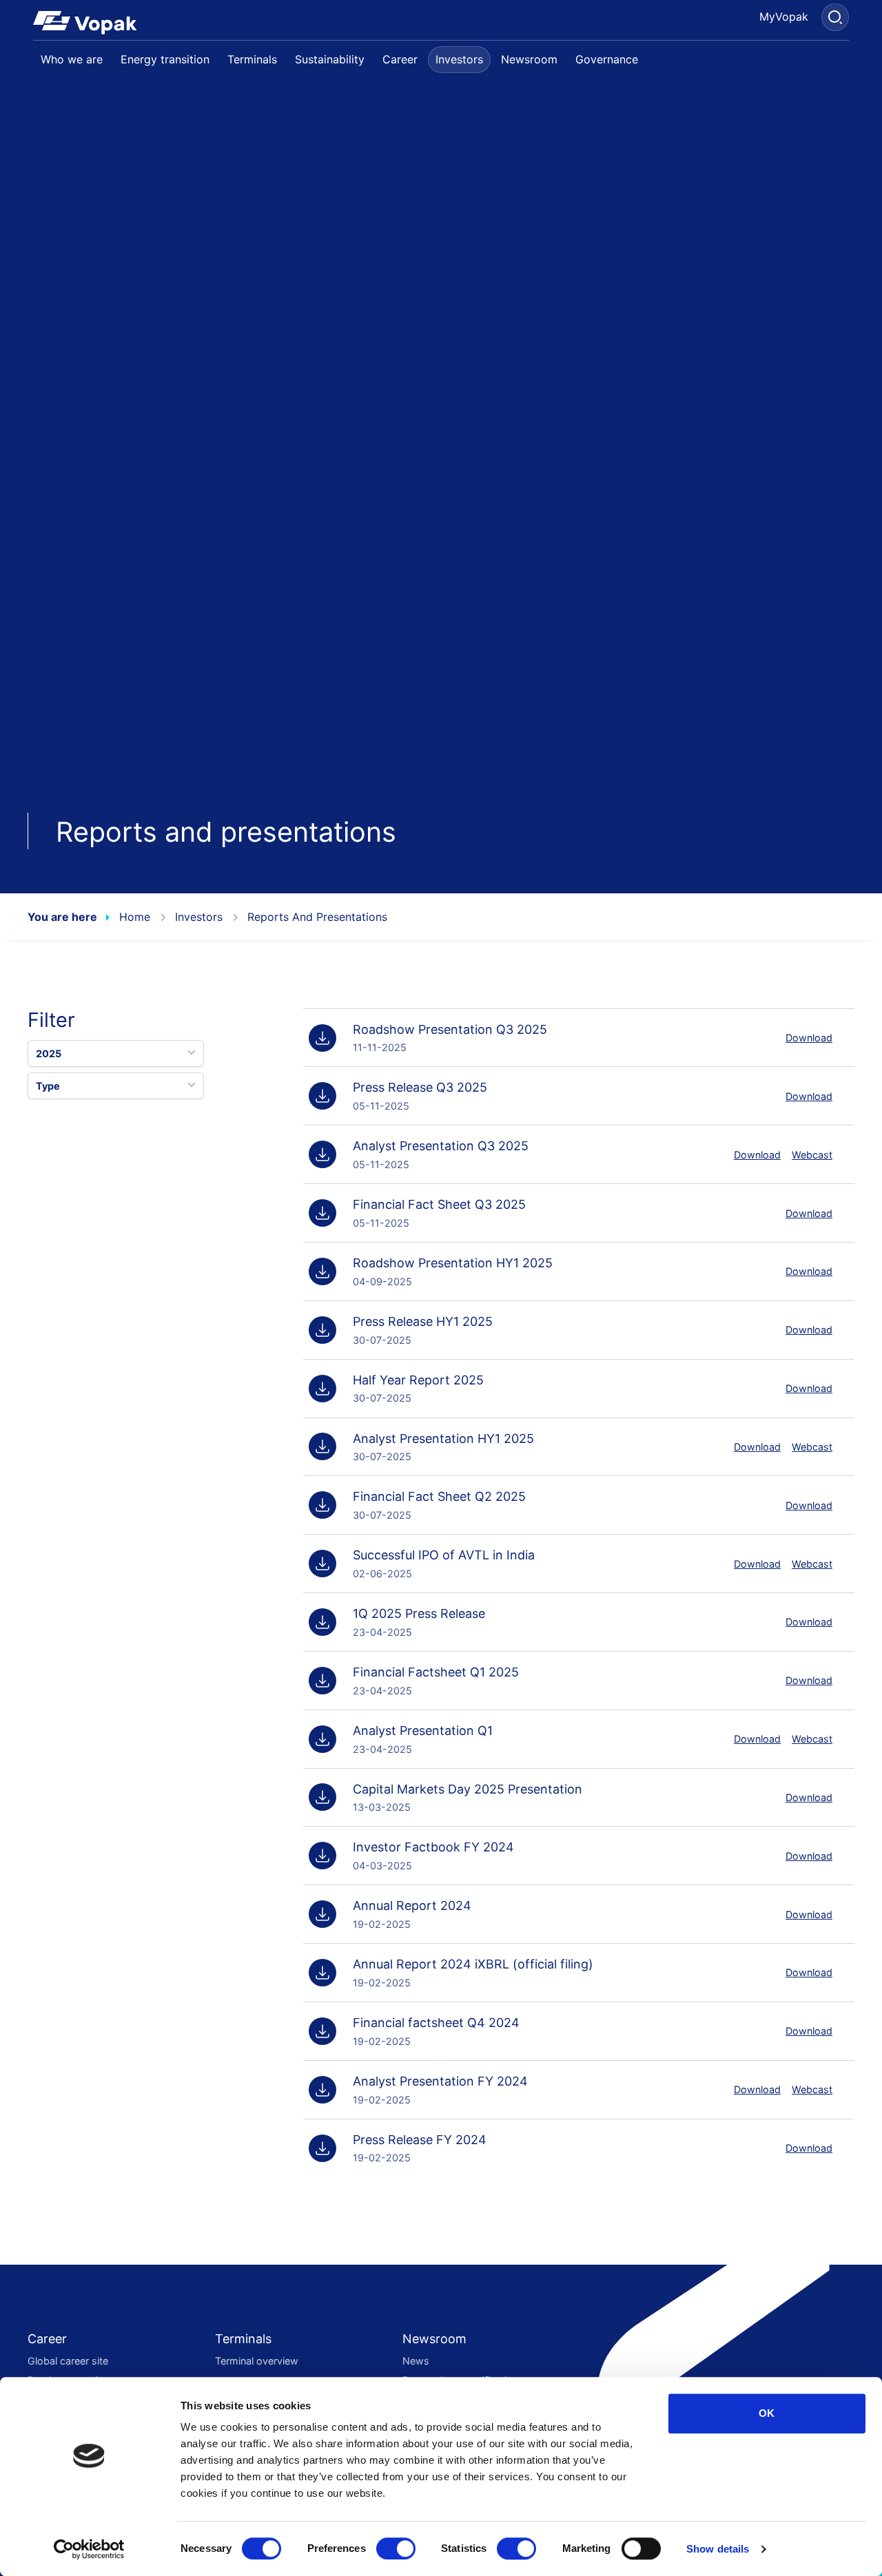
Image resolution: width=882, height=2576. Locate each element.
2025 (49, 1053)
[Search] (835, 17)
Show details (718, 2549)
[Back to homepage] (90, 23)
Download (809, 1038)
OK (767, 2413)
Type (48, 1086)
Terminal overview (257, 2361)
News (416, 2361)
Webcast (812, 1155)
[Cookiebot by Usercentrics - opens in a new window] (89, 2549)
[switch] (396, 2548)
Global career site (68, 2361)
